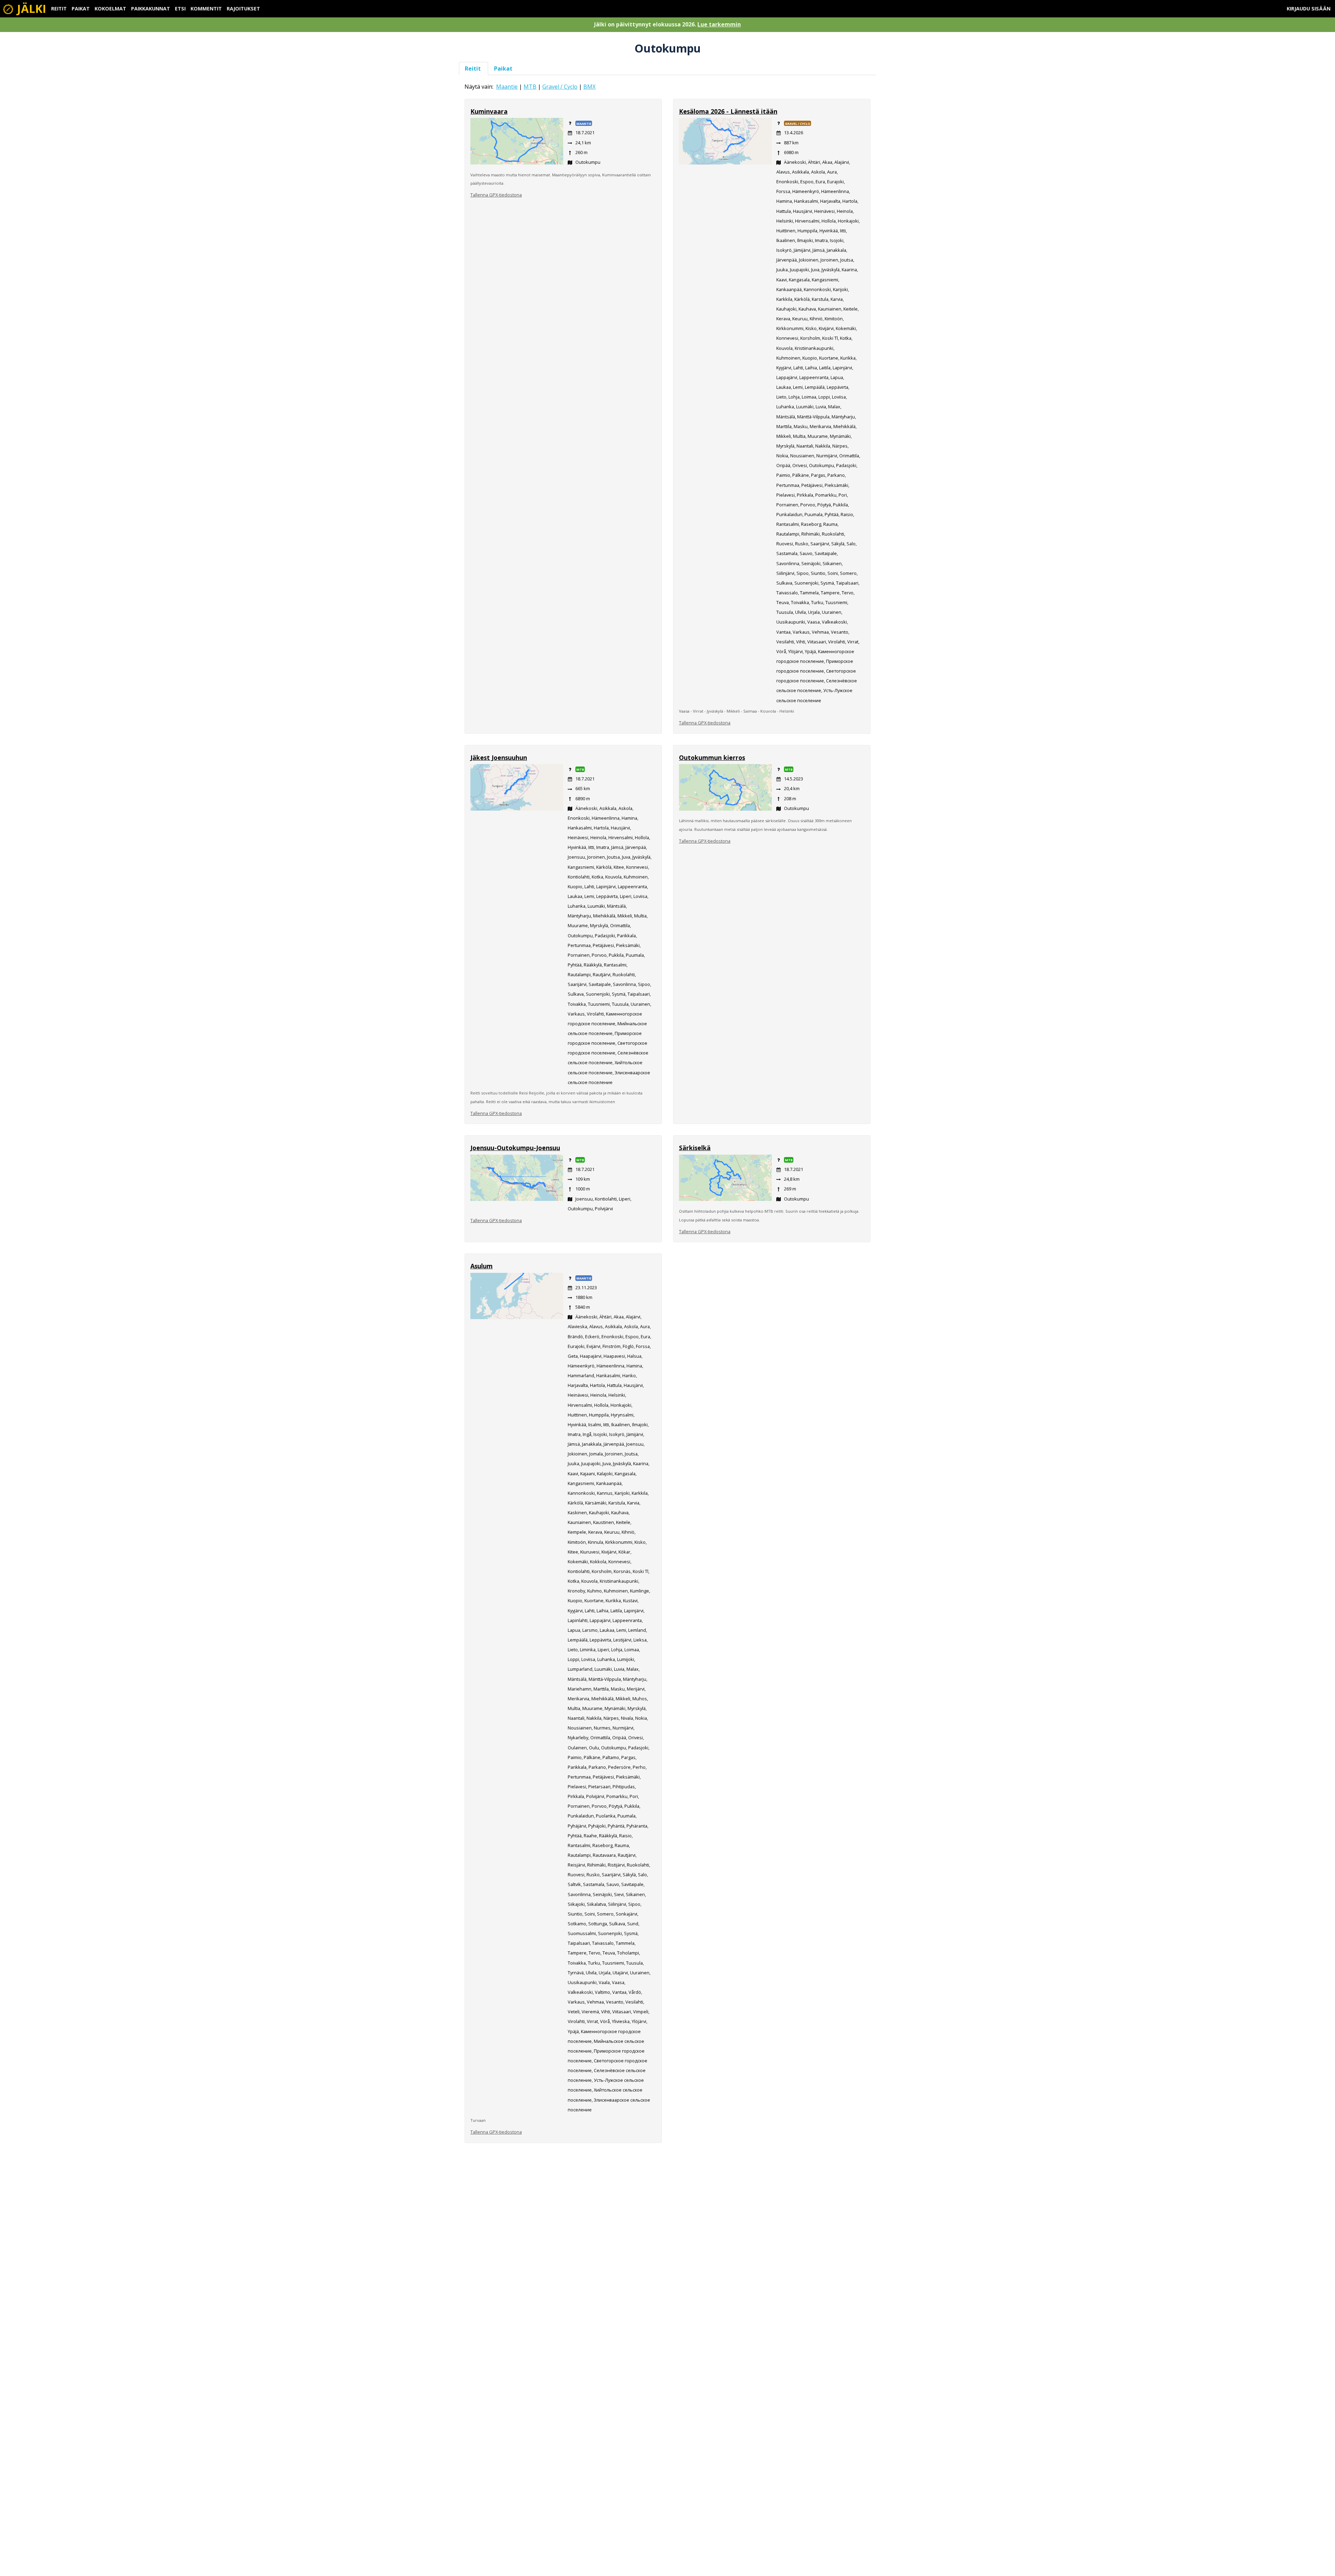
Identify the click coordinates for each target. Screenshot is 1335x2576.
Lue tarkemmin (719, 24)
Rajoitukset (243, 9)
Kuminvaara (489, 111)
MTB (530, 87)
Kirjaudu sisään (1309, 9)
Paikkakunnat (151, 9)
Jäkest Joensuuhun (499, 757)
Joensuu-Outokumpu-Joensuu (515, 1148)
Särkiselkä (695, 1148)
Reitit (59, 9)
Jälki (30, 9)
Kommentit (206, 9)
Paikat (81, 9)
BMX (589, 87)
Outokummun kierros (712, 757)
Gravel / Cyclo (560, 87)
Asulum (482, 1266)
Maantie (507, 87)
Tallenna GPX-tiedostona (496, 195)
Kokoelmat (110, 9)
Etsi (180, 9)
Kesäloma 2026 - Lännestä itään (728, 111)
